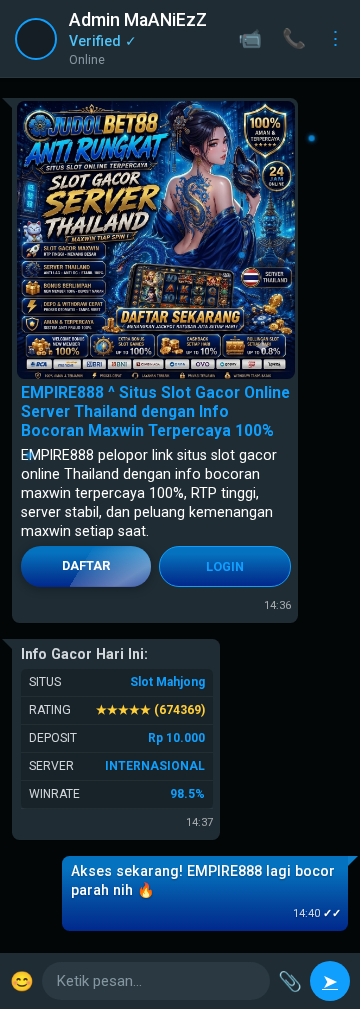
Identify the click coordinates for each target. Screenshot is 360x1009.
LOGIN (225, 566)
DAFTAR (86, 565)
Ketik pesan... (99, 981)
